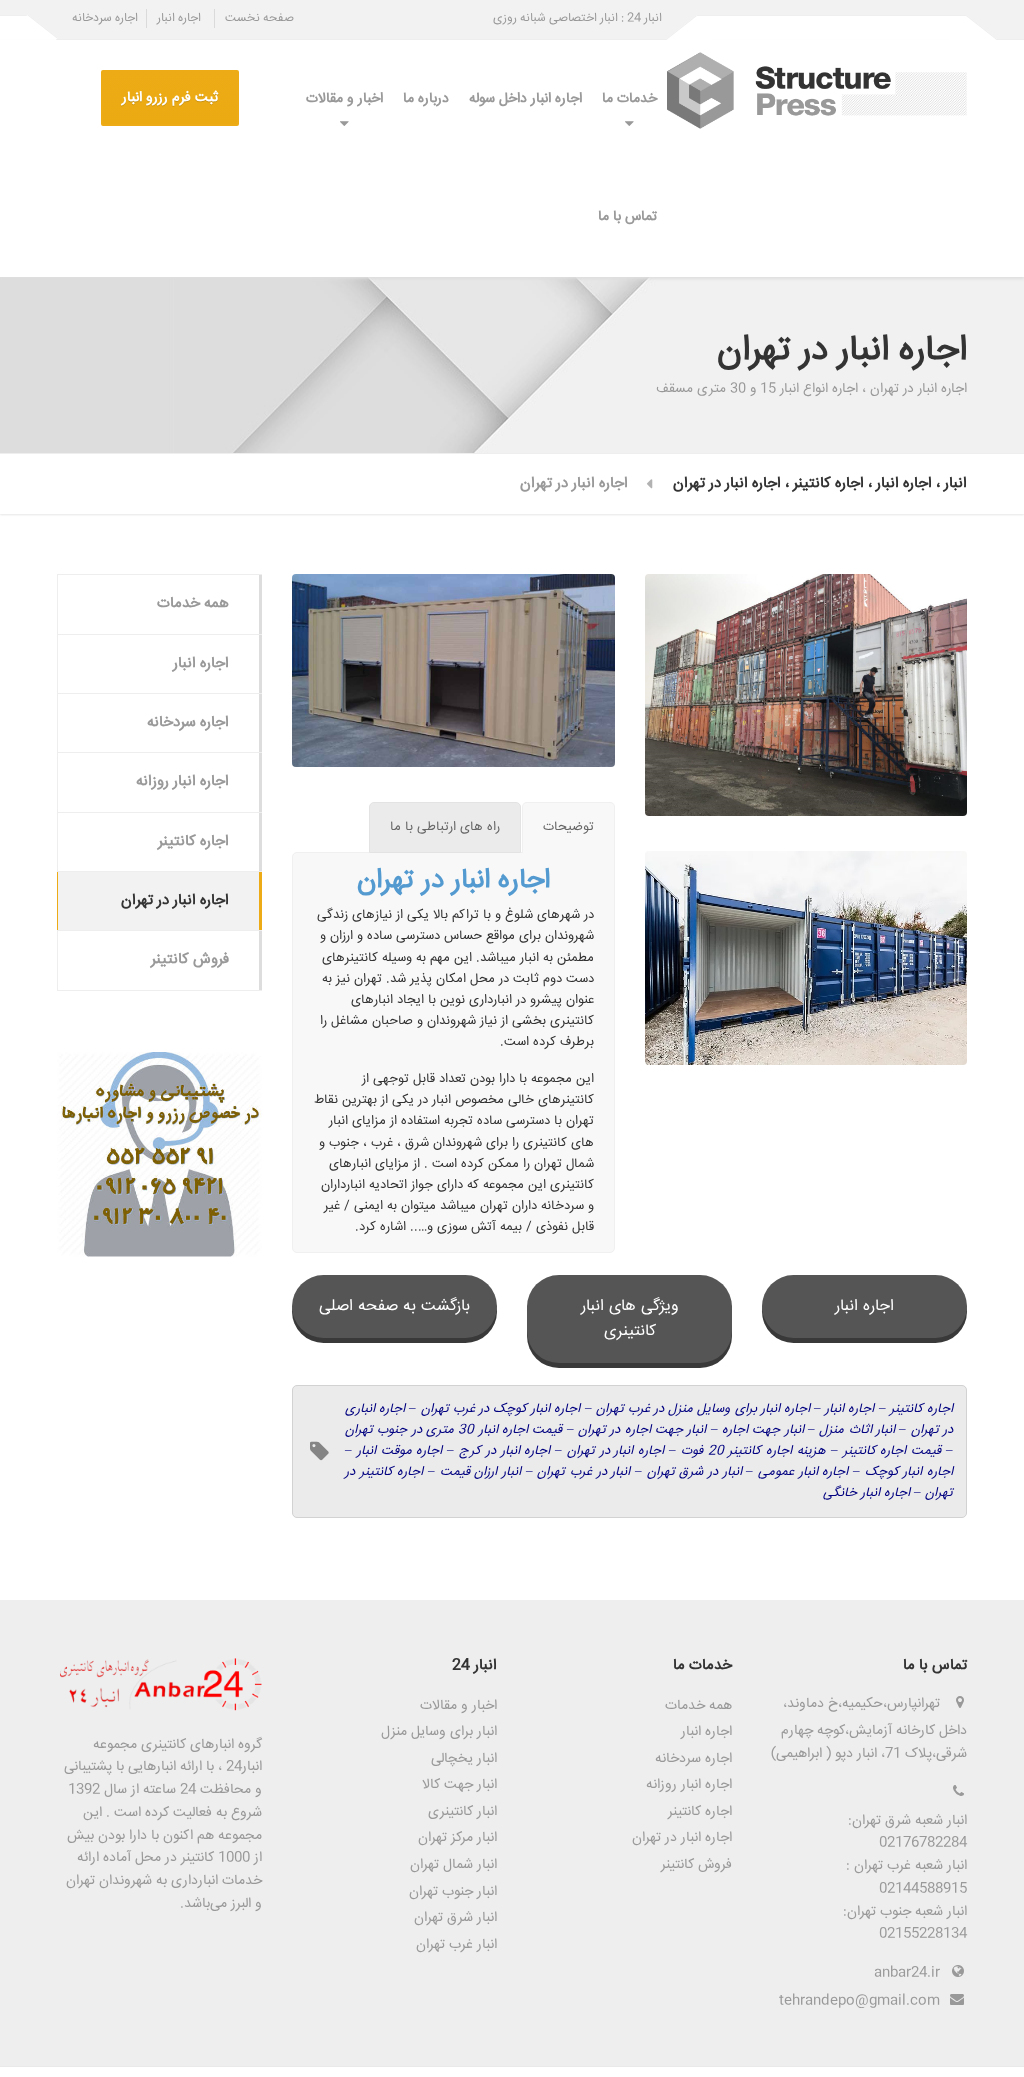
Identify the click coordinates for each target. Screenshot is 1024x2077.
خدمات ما (629, 99)
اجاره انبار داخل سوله (525, 99)
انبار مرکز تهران (457, 1838)
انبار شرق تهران (455, 1918)
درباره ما (426, 99)
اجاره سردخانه (105, 18)
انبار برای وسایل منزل (439, 1732)
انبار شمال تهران (453, 1865)
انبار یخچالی (464, 1759)
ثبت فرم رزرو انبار (170, 98)
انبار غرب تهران (456, 1945)
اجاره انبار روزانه (182, 781)
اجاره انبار (179, 18)
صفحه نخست (259, 18)
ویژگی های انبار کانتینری (630, 1319)
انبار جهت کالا (459, 1785)
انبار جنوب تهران (453, 1892)
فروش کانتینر (190, 959)
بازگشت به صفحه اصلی (394, 1306)
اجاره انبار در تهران (175, 900)
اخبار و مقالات (344, 99)
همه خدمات (193, 603)
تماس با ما (627, 217)
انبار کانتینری (462, 1812)
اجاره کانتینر (193, 841)
